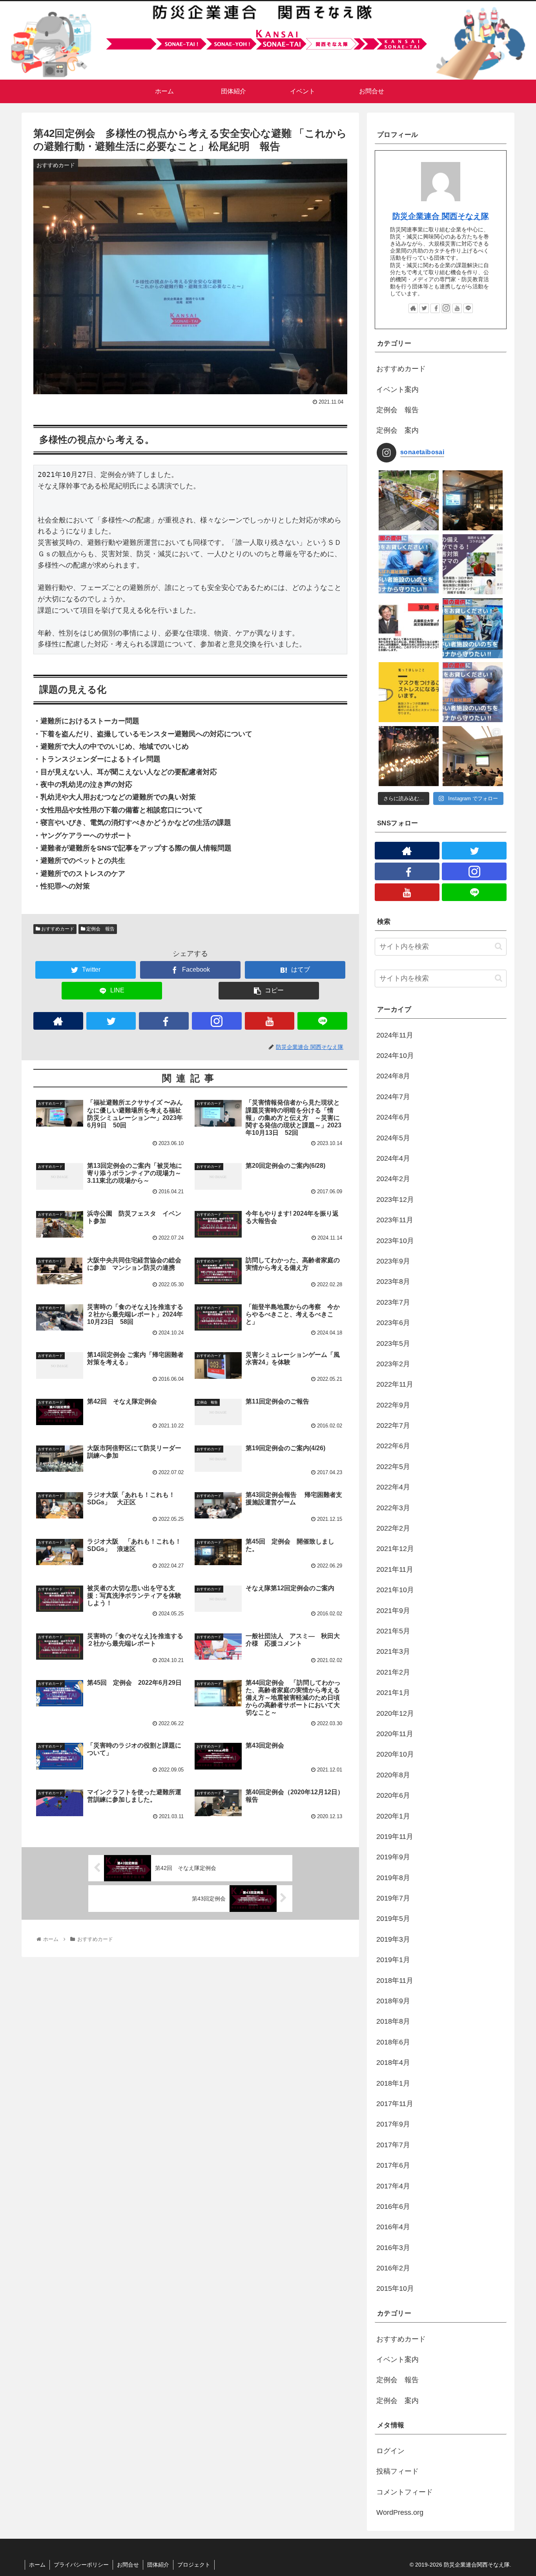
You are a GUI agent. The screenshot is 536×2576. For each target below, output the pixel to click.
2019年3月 (393, 1939)
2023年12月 (395, 1200)
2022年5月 (393, 1467)
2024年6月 (393, 1117)
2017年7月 (393, 2145)
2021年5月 (393, 1631)
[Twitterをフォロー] (111, 1021)
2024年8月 (393, 1076)
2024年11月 (395, 1035)
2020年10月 (395, 1754)
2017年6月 (393, 2165)
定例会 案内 (397, 430)
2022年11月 (395, 1384)
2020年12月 (395, 1713)
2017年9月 (393, 2124)
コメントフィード (405, 2492)
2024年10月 (395, 1056)
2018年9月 (393, 2001)
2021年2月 (393, 1672)
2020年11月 (395, 1734)
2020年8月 (393, 1775)
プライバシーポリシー (81, 2565)
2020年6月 (393, 1795)
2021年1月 (393, 1693)
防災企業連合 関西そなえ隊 (441, 216)
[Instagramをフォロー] (217, 1021)
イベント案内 (397, 390)
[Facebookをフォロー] (164, 1021)
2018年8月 (393, 2021)
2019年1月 (393, 1960)
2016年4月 (393, 2227)
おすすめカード (57, 929)
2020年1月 (393, 1816)
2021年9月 (393, 1611)
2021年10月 (395, 1590)
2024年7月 (393, 1097)
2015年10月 (395, 2288)
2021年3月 (393, 1651)
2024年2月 (393, 1179)
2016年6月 (393, 2206)
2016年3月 (393, 2248)
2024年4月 (393, 1158)
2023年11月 (395, 1220)
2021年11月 (395, 1569)
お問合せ (128, 2565)
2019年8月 (393, 1878)
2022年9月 (393, 1405)
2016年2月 (393, 2268)
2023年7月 (393, 1302)
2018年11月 (395, 1981)
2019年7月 (393, 1898)
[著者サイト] (58, 1021)
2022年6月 (393, 1446)
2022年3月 (393, 1508)
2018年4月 (393, 2063)
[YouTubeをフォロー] (270, 1021)
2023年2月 (393, 1364)
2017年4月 (393, 2186)
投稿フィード (397, 2471)
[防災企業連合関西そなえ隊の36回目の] (473, 756)
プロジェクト (194, 2565)
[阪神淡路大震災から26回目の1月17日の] (409, 756)
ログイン (390, 2451)
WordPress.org (400, 2512)
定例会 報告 (100, 929)
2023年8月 (393, 1282)
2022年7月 (393, 1425)
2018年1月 (393, 2083)
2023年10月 (395, 1241)
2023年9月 (393, 1261)
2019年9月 (393, 1857)
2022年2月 (393, 1528)
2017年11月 (395, 2104)
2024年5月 (393, 1138)
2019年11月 (395, 1837)
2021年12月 (395, 1549)
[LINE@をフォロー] (322, 1021)
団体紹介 (158, 2565)
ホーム (37, 2565)
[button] (499, 946)
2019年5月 (393, 1919)
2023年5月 (393, 1344)
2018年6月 (393, 2042)
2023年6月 (393, 1323)
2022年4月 (393, 1487)
